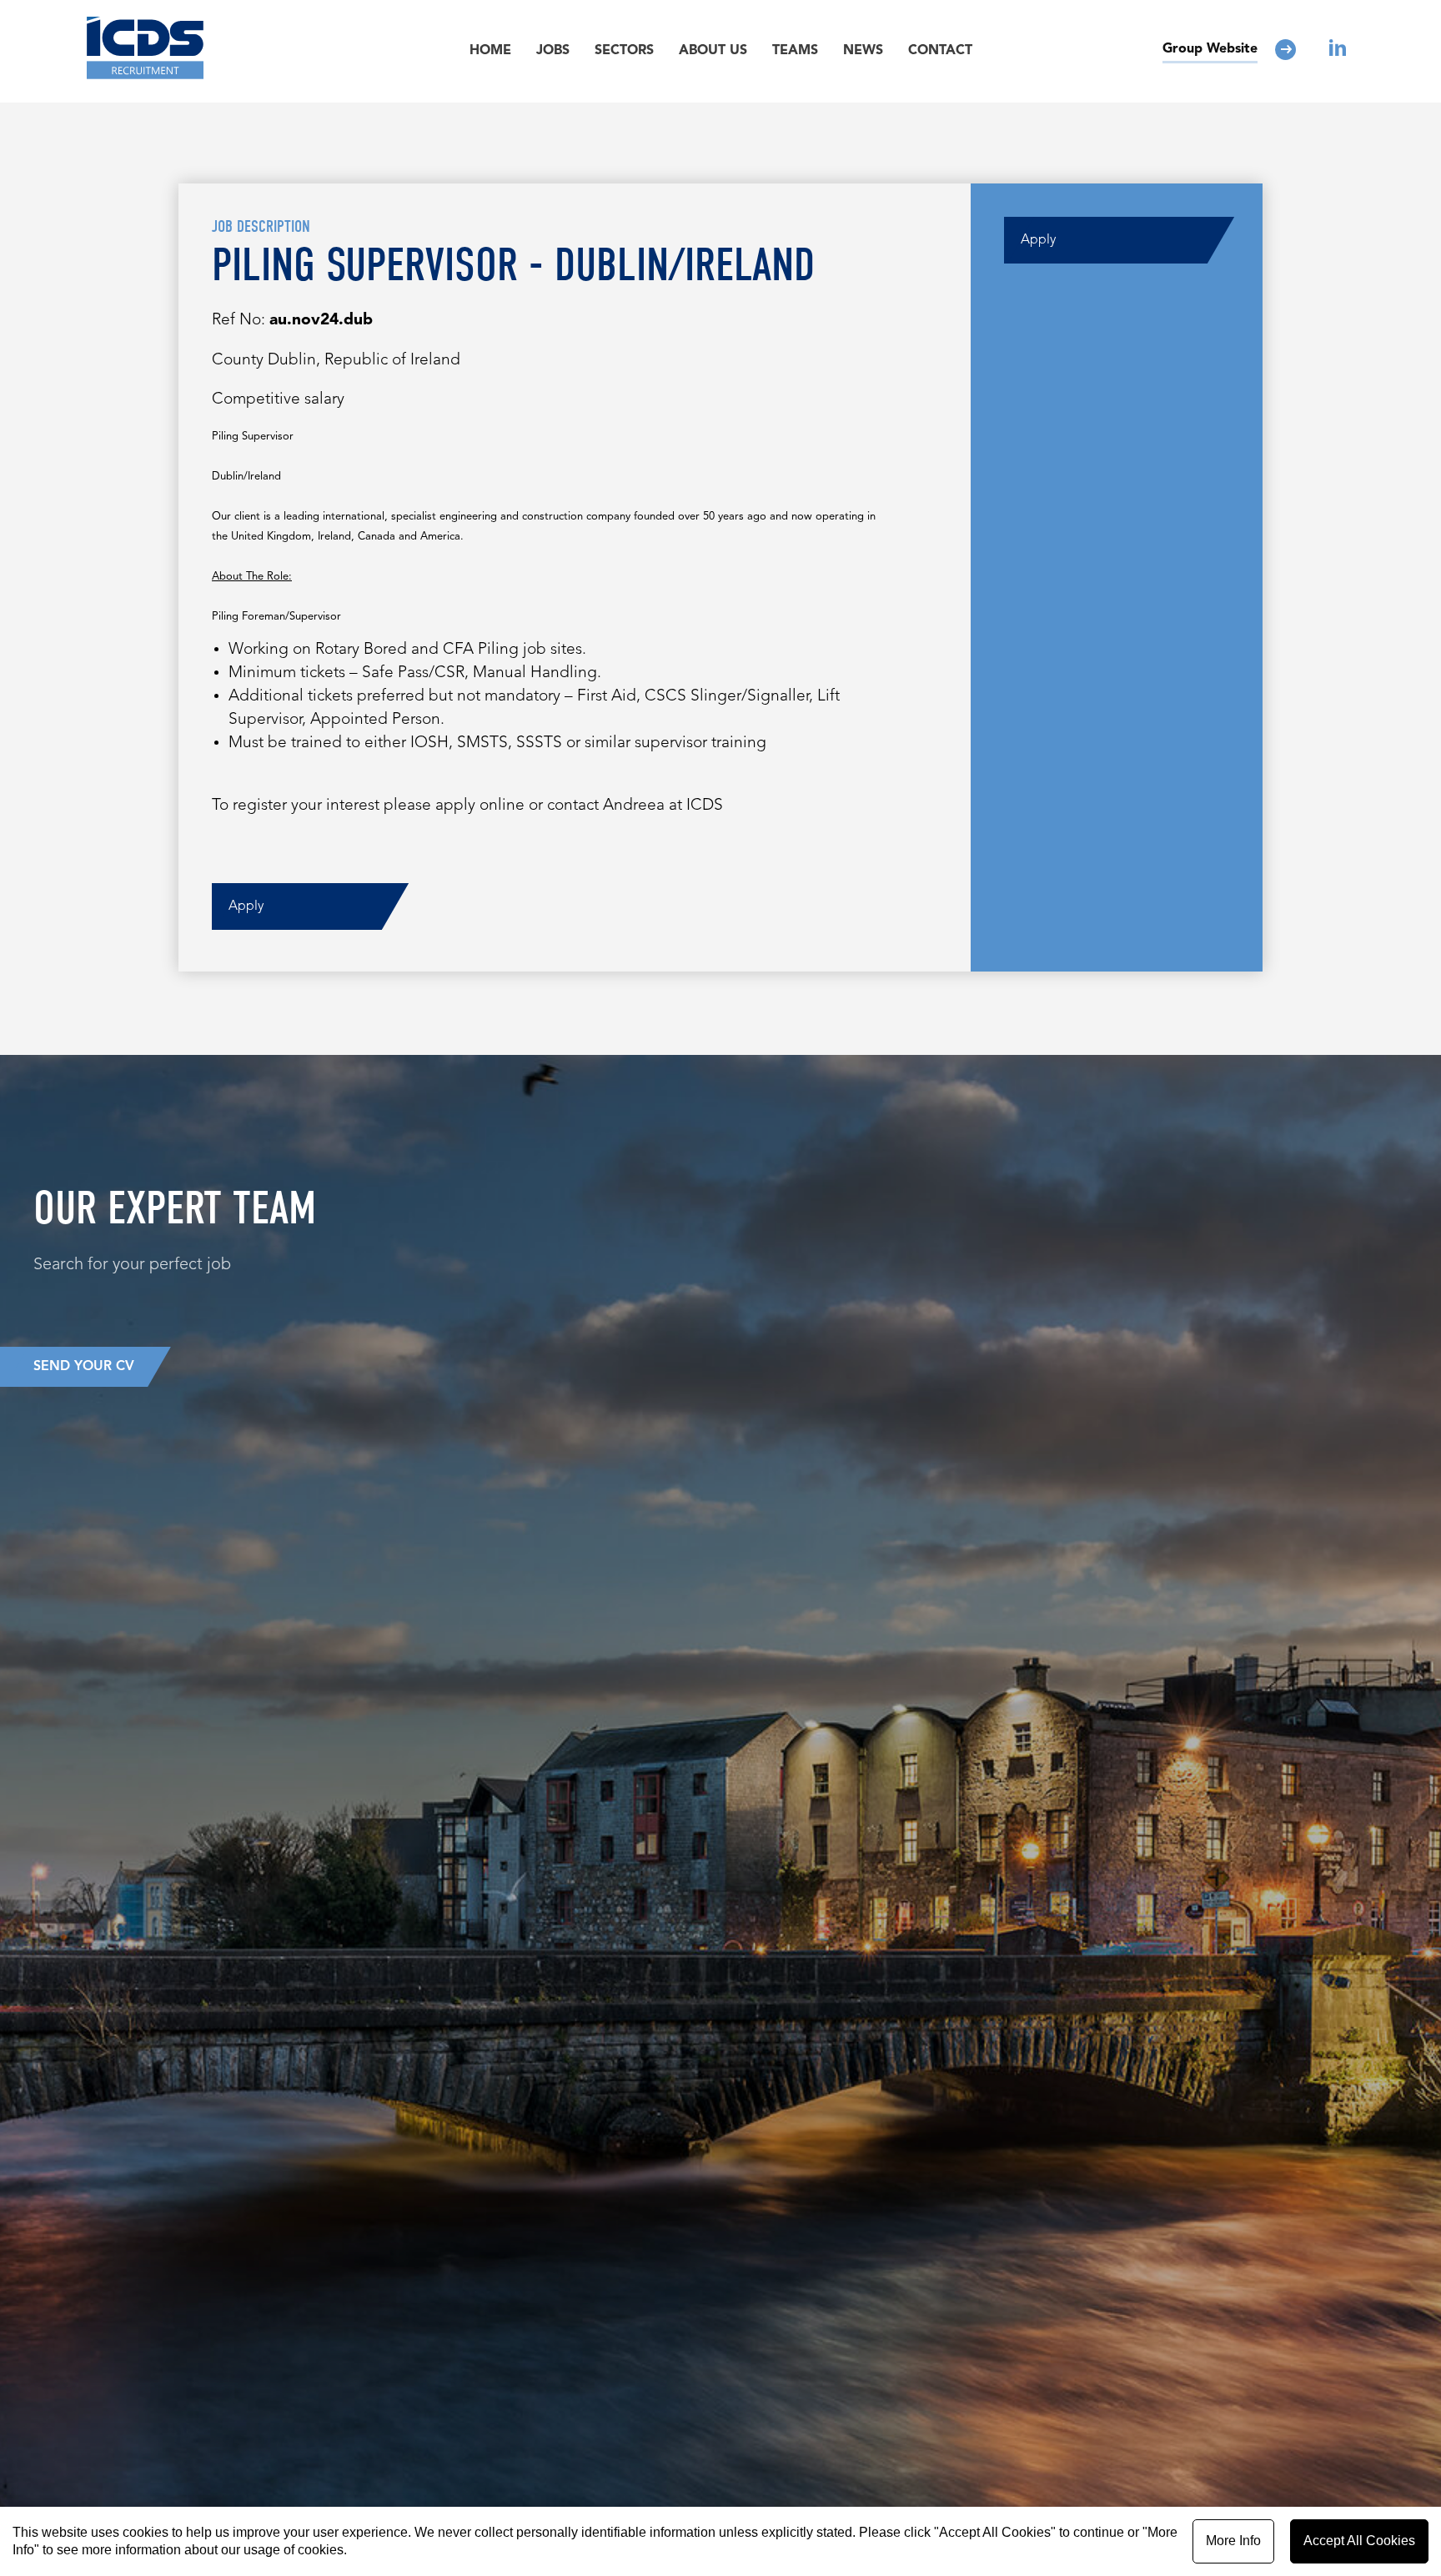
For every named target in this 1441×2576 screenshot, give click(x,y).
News (863, 51)
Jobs (553, 51)
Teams (795, 51)
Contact (940, 51)
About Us (713, 51)
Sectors (624, 51)
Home (490, 51)
